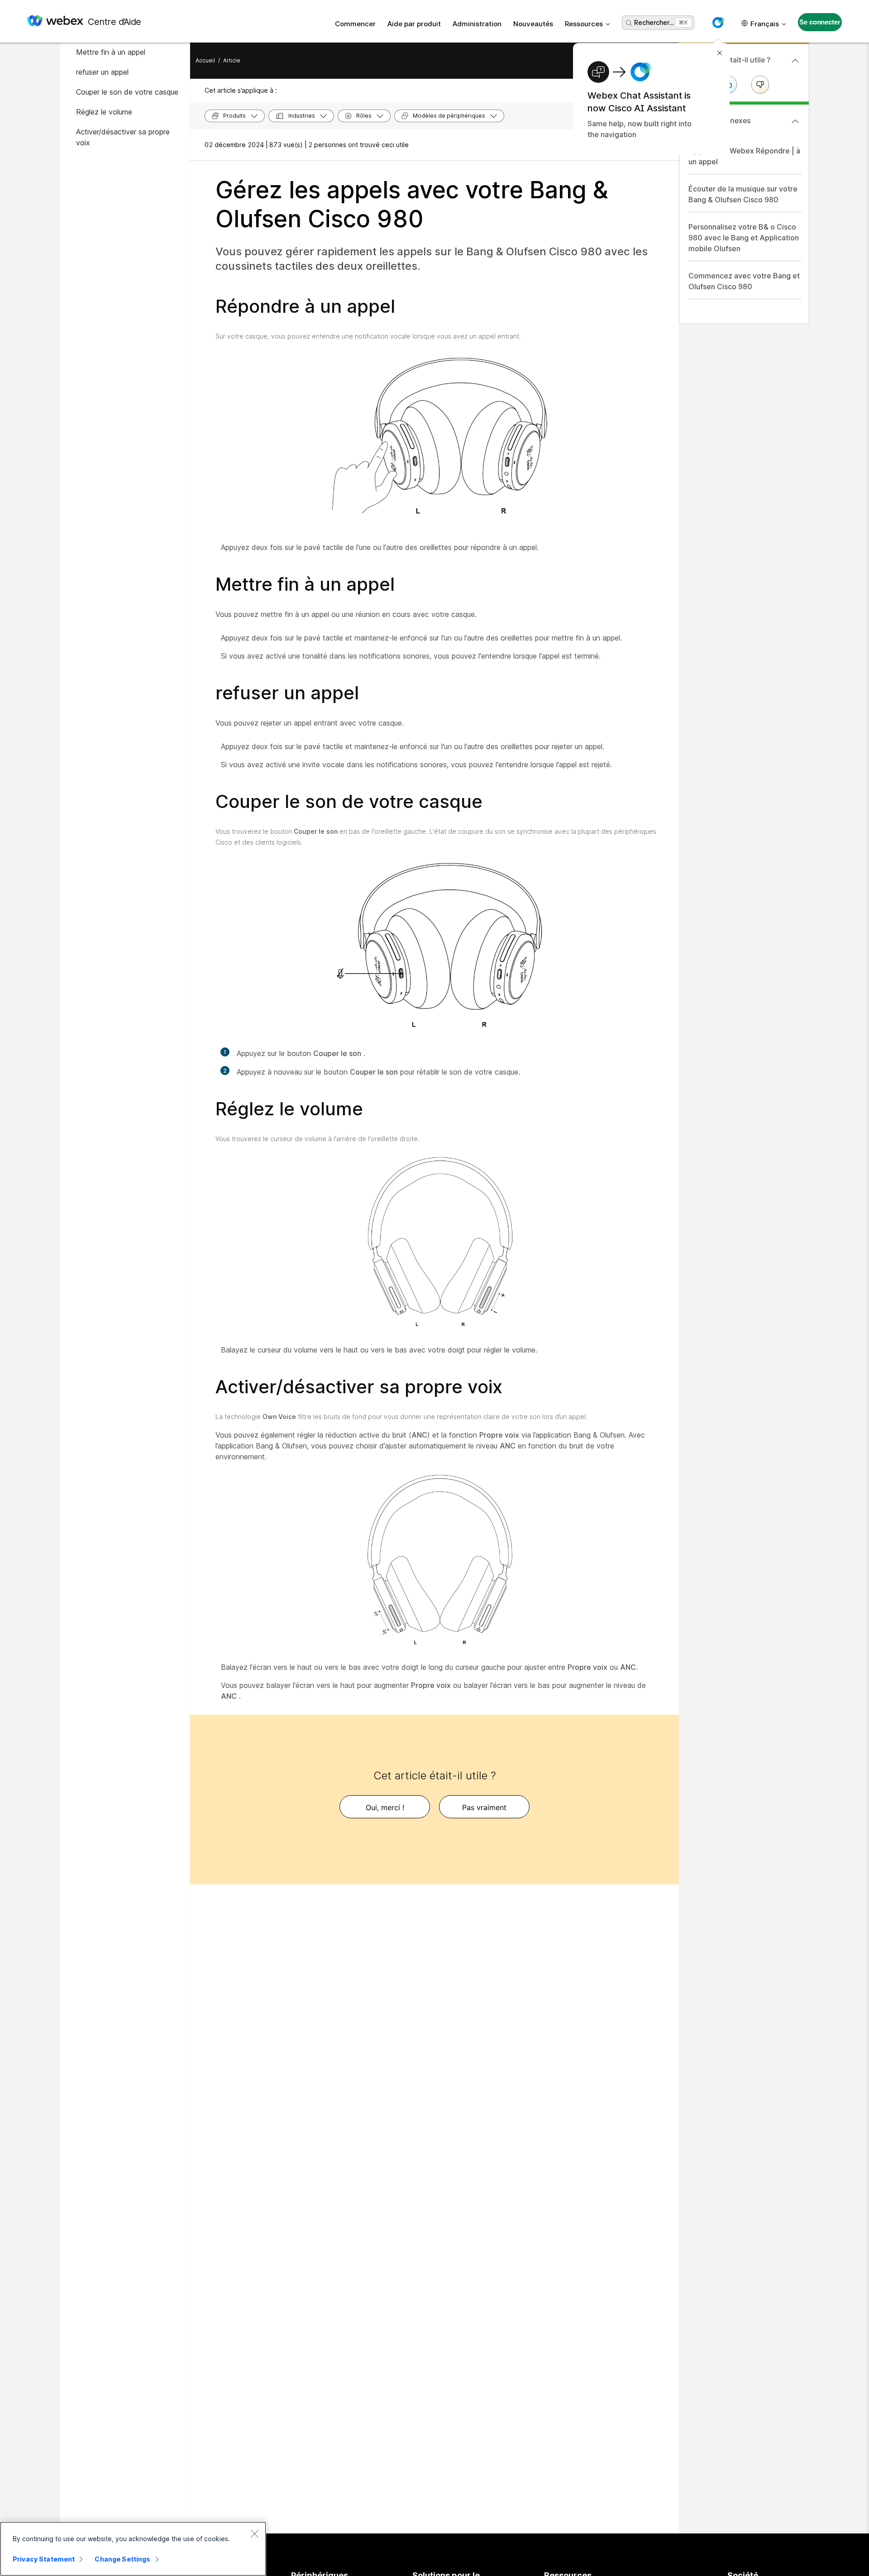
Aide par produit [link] (414, 24)
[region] (133, 2549)
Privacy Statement (44, 2559)
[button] (718, 23)
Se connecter (820, 22)
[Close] (254, 2533)
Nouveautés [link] (533, 24)
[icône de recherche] (629, 23)
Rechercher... (654, 22)
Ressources (584, 24)
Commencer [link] (355, 24)
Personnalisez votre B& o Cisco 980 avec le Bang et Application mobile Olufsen (744, 238)
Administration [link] (477, 24)
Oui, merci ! (385, 1807)
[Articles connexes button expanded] (795, 121)
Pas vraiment (484, 1807)
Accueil (205, 60)
